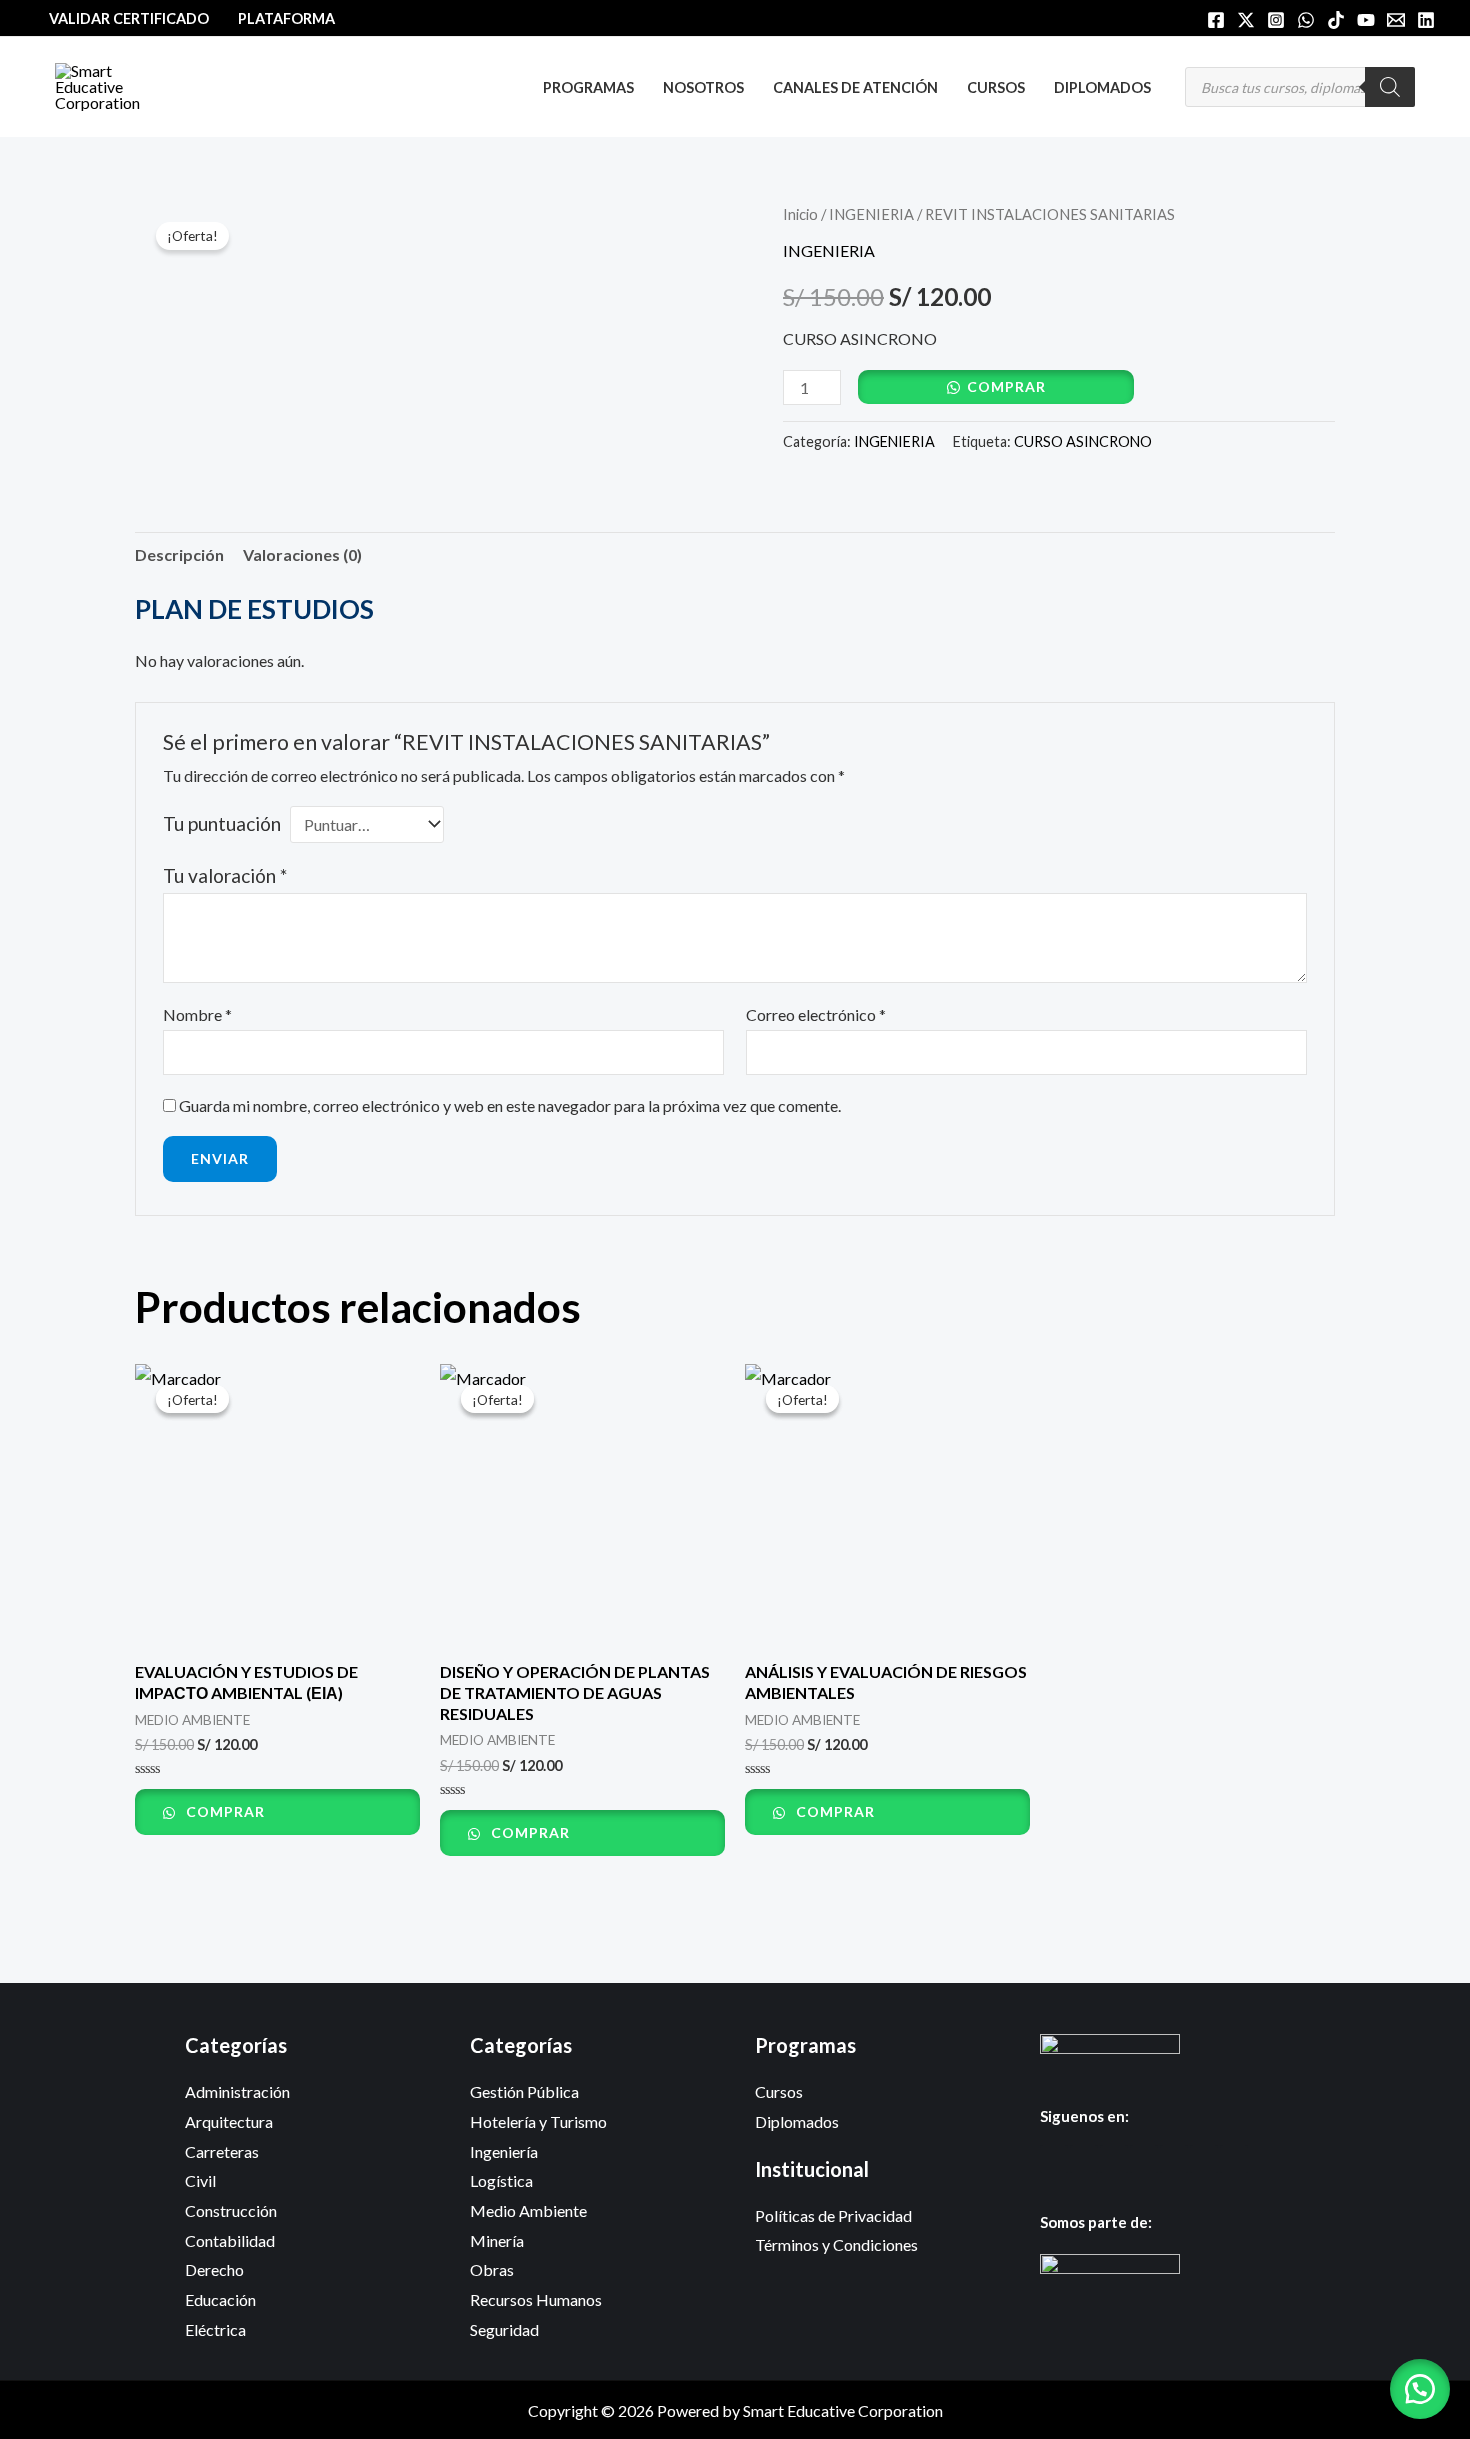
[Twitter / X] (1246, 20)
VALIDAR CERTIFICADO (129, 18)
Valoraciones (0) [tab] (302, 554)
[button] (1420, 2389)
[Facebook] (1216, 20)
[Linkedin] (1426, 20)
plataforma (286, 18)
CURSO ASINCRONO (1083, 441)
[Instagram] (1276, 20)
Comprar (1006, 386)
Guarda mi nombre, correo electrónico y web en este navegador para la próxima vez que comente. (510, 1105)
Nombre (197, 1014)
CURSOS (996, 87)
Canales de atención (855, 87)
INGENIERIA (871, 214)
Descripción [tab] (179, 554)
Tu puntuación (222, 823)
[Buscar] (1390, 87)
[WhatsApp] (1306, 20)
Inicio (800, 214)
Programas (588, 87)
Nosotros (703, 87)
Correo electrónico (816, 1014)
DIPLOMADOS (1102, 87)
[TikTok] (1336, 20)
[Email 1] (1396, 20)
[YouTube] (1366, 20)
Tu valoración (225, 875)
